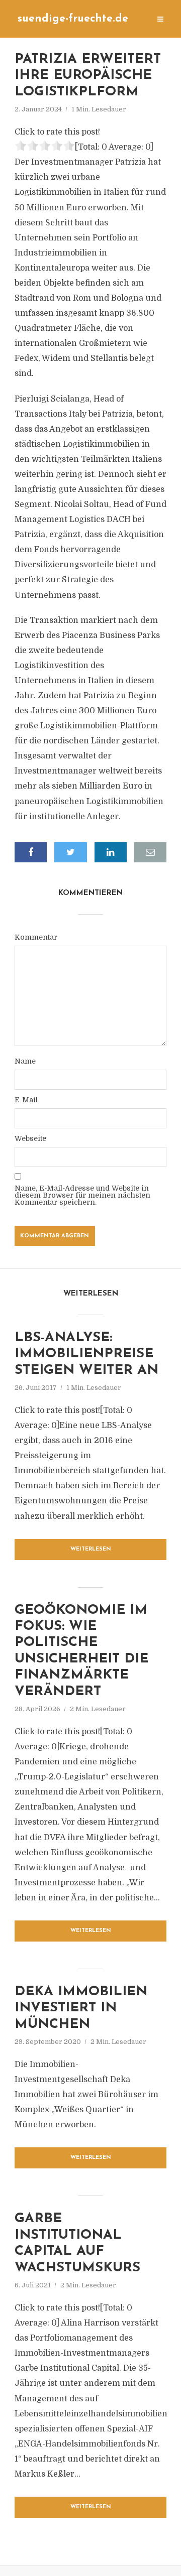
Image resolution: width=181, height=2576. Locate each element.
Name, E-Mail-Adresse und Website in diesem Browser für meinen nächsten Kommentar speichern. (82, 1195)
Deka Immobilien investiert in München (81, 2008)
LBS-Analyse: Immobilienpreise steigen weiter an (86, 1354)
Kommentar (36, 937)
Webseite (30, 1138)
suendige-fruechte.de (73, 19)
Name (25, 1061)
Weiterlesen (91, 1549)
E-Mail (26, 1100)
